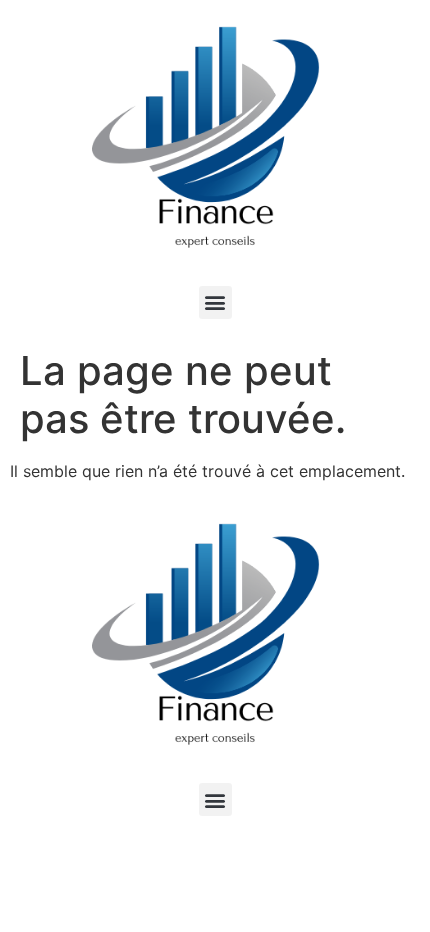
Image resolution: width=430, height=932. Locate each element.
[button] (215, 302)
